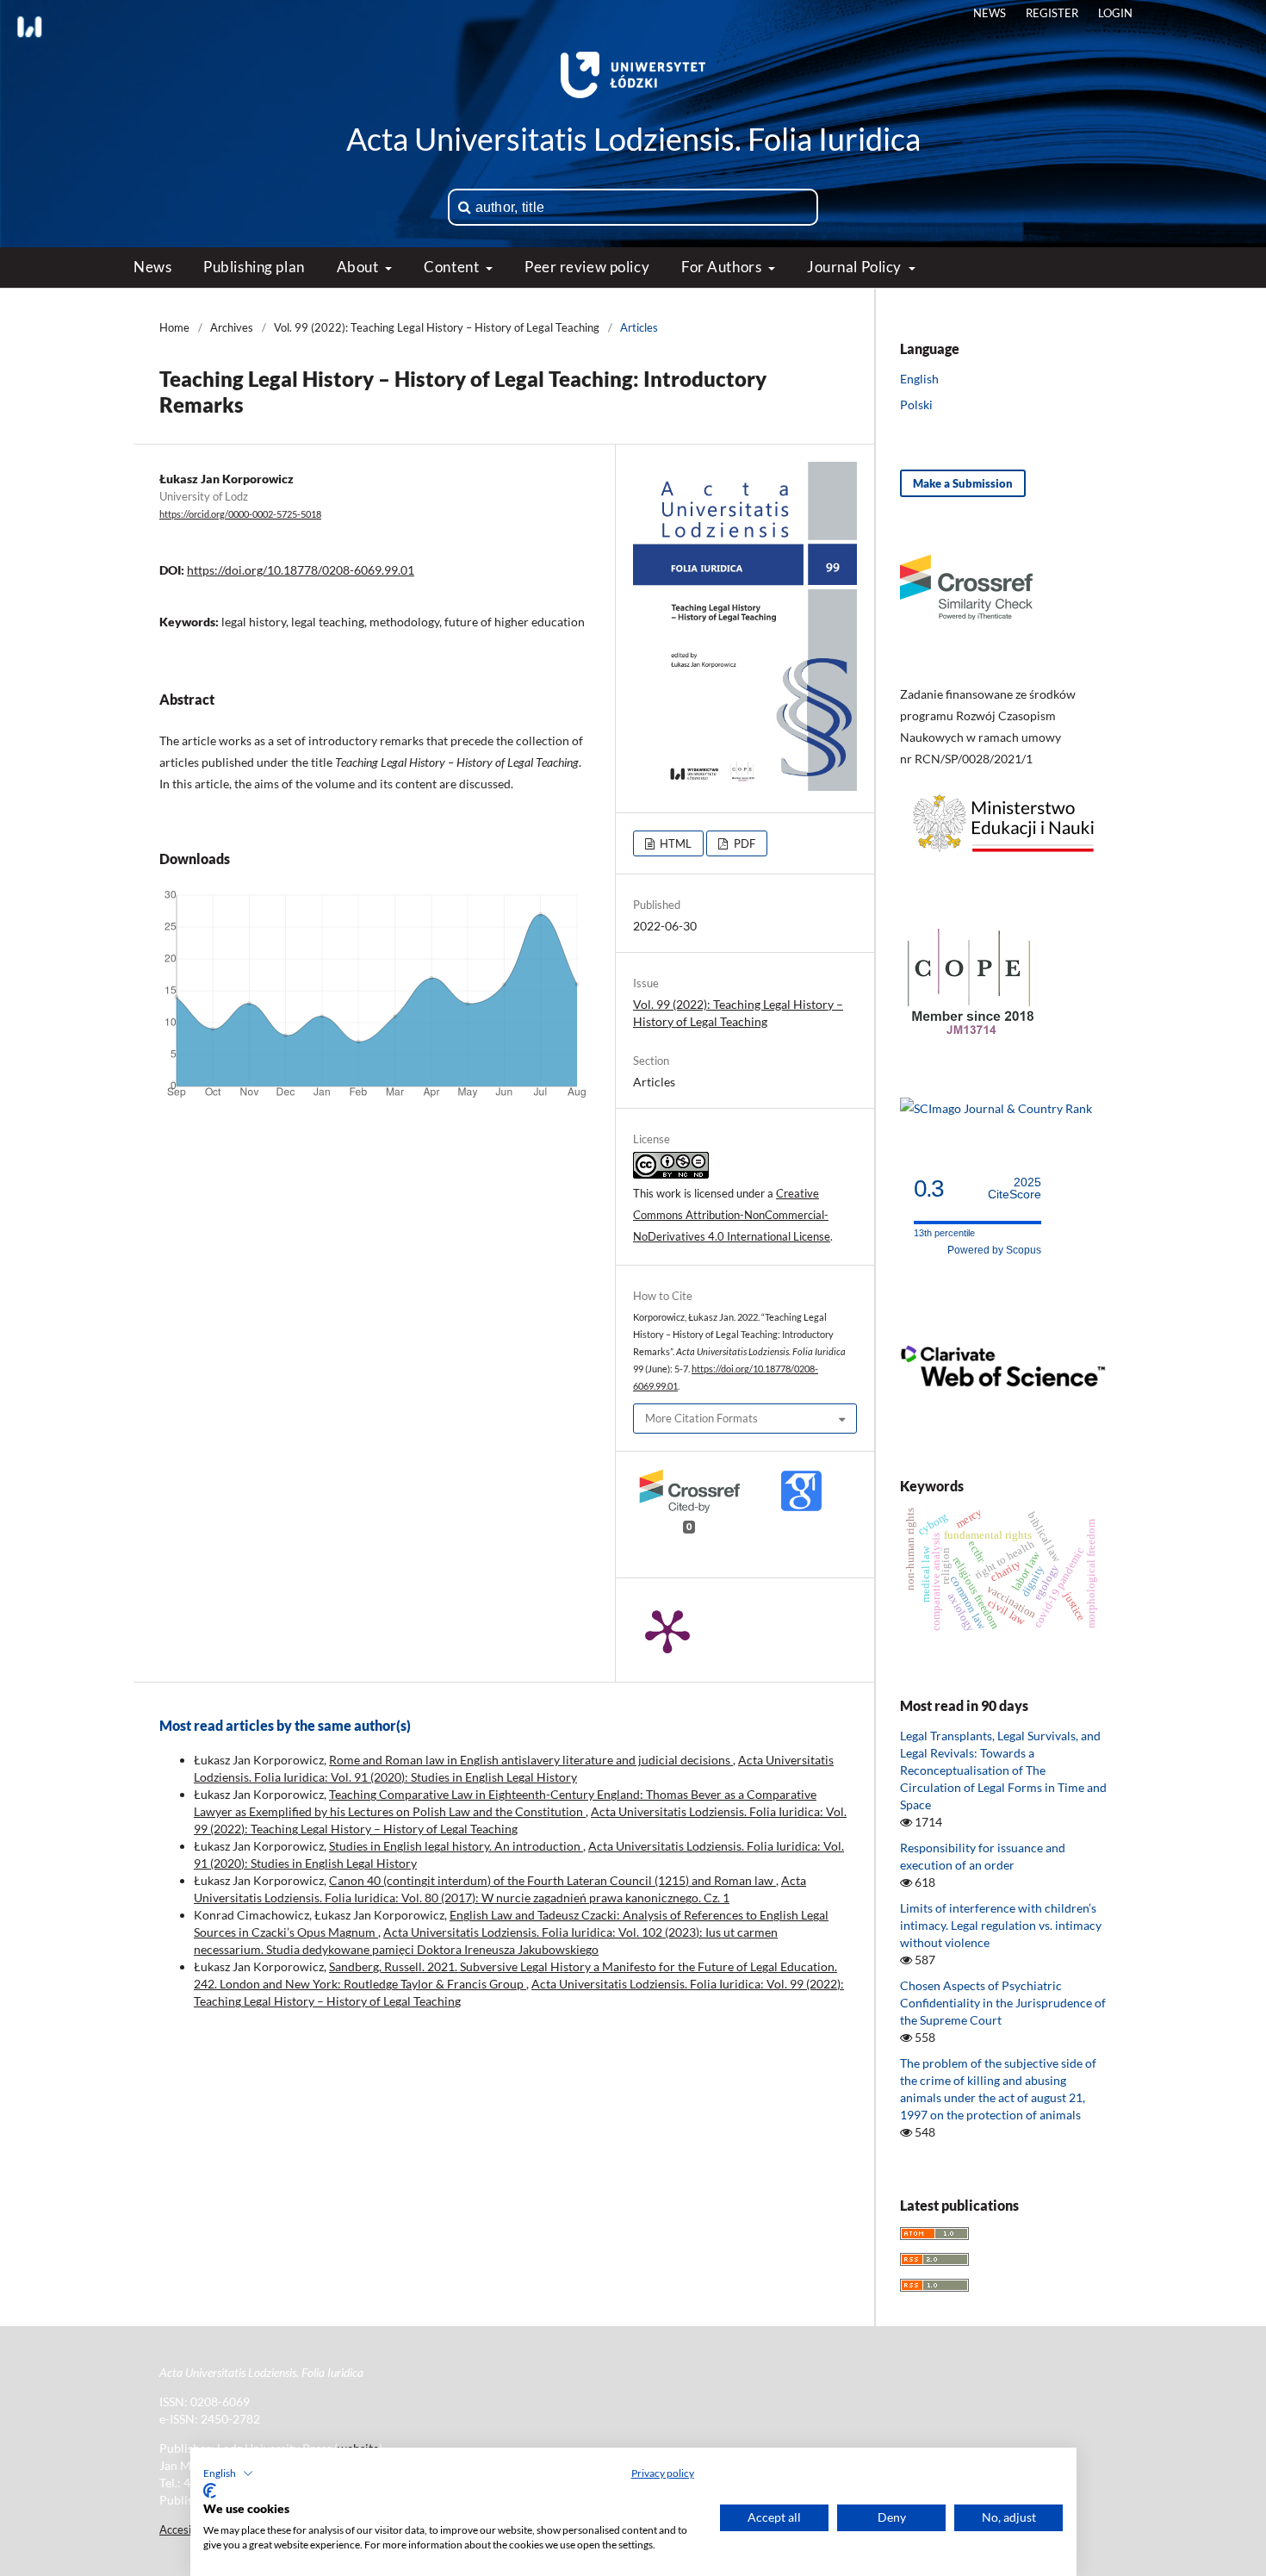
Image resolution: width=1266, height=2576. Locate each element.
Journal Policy (856, 267)
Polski (916, 404)
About (359, 267)
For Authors (723, 267)
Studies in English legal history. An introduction (456, 1846)
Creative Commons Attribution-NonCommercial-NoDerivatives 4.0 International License (732, 1215)
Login (1115, 13)
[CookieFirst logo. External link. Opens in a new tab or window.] (210, 2491)
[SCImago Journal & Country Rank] (996, 1108)
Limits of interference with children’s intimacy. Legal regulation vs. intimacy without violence (1001, 1925)
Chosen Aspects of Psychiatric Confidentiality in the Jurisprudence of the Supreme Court (1003, 2003)
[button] (228, 2473)
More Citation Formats (701, 1418)
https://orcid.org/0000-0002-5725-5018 (240, 514)
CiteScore (1015, 1188)
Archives (232, 327)
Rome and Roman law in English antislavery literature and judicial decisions (531, 1760)
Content (453, 267)
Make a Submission (963, 483)
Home (174, 327)
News (152, 267)
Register (1052, 13)
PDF (743, 843)
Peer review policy (587, 267)
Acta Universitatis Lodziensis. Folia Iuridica (633, 139)
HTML (674, 843)
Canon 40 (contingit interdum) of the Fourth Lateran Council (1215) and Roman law (552, 1880)
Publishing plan (254, 267)
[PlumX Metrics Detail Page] (667, 1630)
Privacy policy (663, 2473)
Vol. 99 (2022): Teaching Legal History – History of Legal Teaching (437, 327)
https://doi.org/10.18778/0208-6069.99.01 (301, 570)
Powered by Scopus (994, 1250)
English (919, 379)
